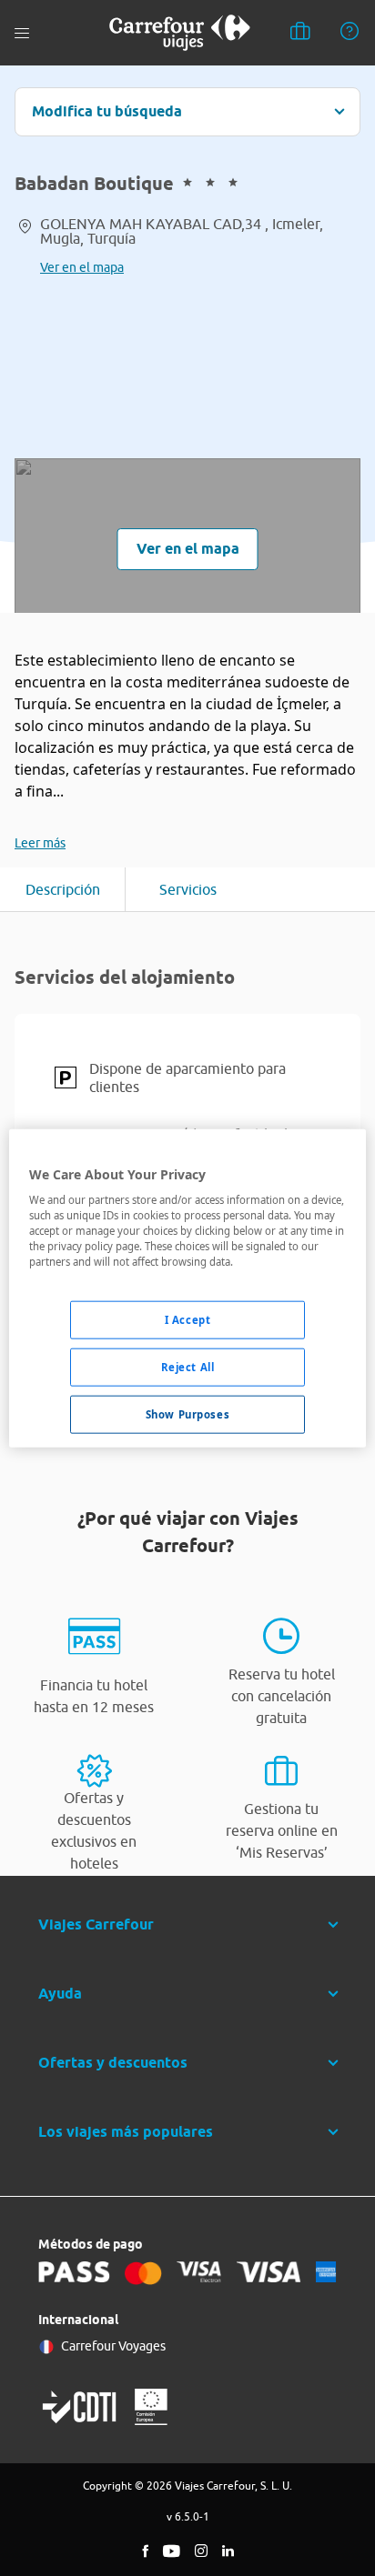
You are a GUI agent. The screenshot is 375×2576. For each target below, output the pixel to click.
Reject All (188, 1367)
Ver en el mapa (82, 267)
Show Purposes (187, 1414)
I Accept (188, 1320)
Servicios (188, 889)
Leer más (40, 843)
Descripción (63, 889)
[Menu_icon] (22, 33)
